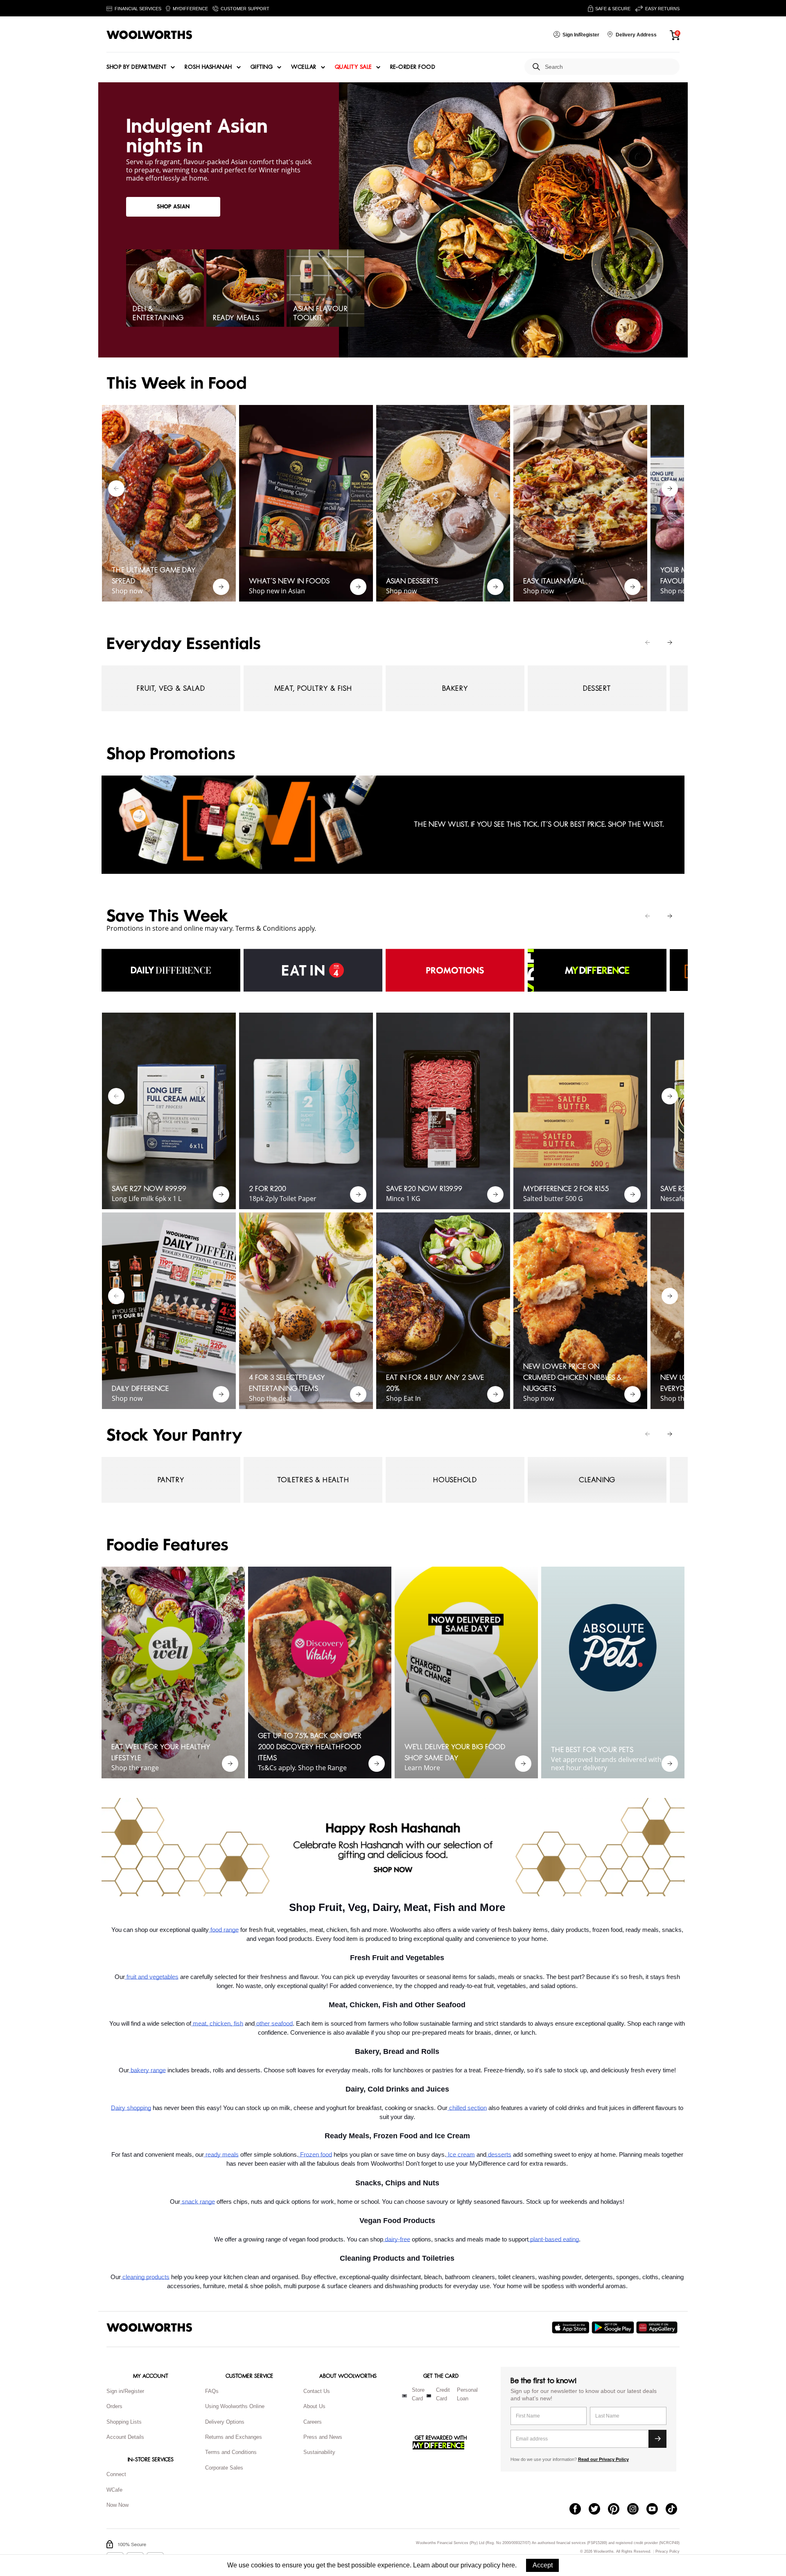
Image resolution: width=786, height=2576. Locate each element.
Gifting (262, 67)
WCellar (304, 67)
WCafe (114, 2490)
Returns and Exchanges (234, 2437)
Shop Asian (173, 207)
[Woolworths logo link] (149, 35)
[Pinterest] (618, 2510)
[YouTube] (656, 2510)
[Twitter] (598, 2510)
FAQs (212, 2391)
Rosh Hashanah (208, 67)
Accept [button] (543, 2565)
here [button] (508, 2565)
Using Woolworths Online (235, 2406)
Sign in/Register (125, 2391)
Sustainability (319, 2452)
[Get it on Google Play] (614, 2327)
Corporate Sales (224, 2468)
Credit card (443, 2394)
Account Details (125, 2437)
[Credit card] (429, 2396)
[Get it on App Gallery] (658, 2327)
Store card (418, 2394)
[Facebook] (579, 2510)
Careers (313, 2422)
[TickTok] (675, 2510)
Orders (114, 2406)
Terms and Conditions (231, 2452)
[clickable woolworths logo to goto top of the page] (149, 2327)
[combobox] (609, 67)
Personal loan (467, 2394)
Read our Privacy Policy (603, 2459)
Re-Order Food (413, 67)
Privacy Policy (667, 2552)
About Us (314, 2406)
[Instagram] (637, 2510)
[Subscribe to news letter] (657, 2439)
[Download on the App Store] (572, 2327)
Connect (116, 2474)
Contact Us (317, 2391)
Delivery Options (225, 2422)
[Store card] (404, 2396)
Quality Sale (353, 67)
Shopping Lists (124, 2422)
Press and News (323, 2437)
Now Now (117, 2505)
